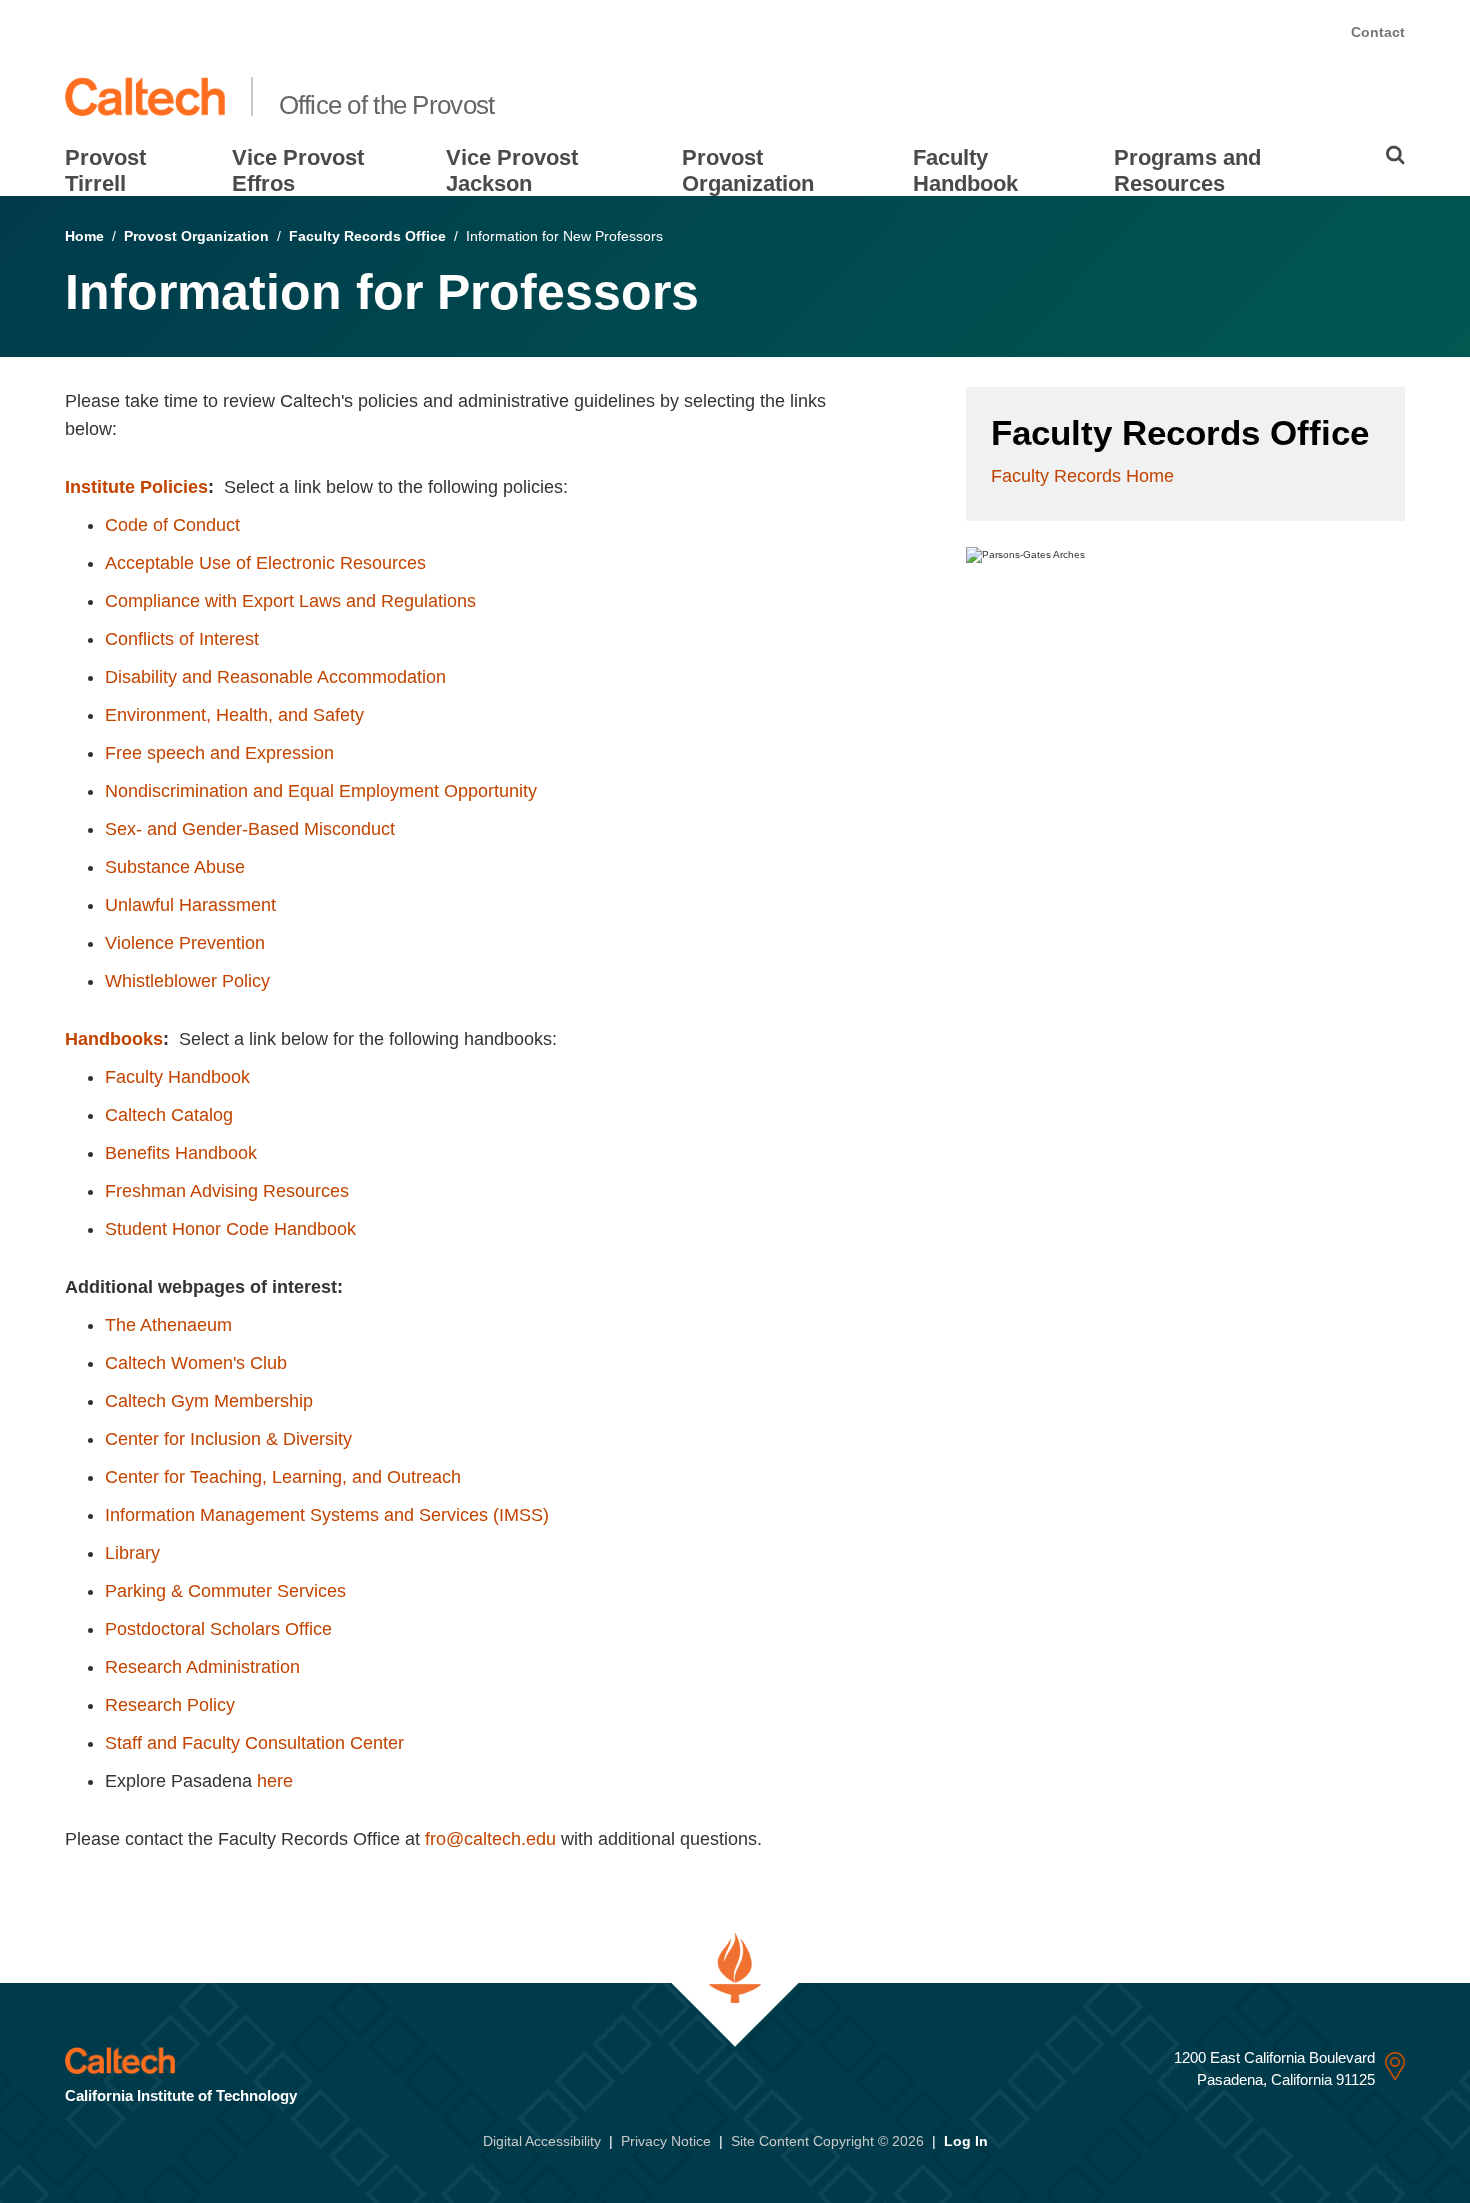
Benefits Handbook (181, 1153)
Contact (1378, 32)
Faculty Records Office (367, 236)
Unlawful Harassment (190, 905)
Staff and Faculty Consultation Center (254, 1743)
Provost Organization (748, 170)
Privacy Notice (666, 2141)
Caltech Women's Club (196, 1363)
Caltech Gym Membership (209, 1401)
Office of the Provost (387, 105)
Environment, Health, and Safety (234, 715)
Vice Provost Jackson (512, 170)
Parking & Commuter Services (225, 1591)
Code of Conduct (172, 525)
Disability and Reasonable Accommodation (275, 677)
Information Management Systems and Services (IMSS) (327, 1515)
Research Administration (202, 1667)
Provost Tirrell (105, 170)
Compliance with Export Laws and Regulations (290, 601)
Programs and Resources (1187, 170)
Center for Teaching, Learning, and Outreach (283, 1477)
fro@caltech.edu (490, 1839)
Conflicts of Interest (182, 639)
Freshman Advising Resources (227, 1191)
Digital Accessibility (542, 2141)
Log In (966, 2141)
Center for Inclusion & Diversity (228, 1439)
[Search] (1395, 155)
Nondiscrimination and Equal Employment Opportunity (321, 791)
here (275, 1781)
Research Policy (170, 1705)
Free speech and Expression (219, 753)
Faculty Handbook (965, 170)
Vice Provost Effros (298, 170)
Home (84, 236)
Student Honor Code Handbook (230, 1229)
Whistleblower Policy (187, 981)
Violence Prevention (185, 943)
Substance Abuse (175, 867)
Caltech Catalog (169, 1115)
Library (132, 1553)
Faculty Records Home (1082, 476)
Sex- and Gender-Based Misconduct (250, 829)
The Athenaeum (168, 1325)
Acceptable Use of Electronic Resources (265, 563)
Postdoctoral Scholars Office (218, 1629)
